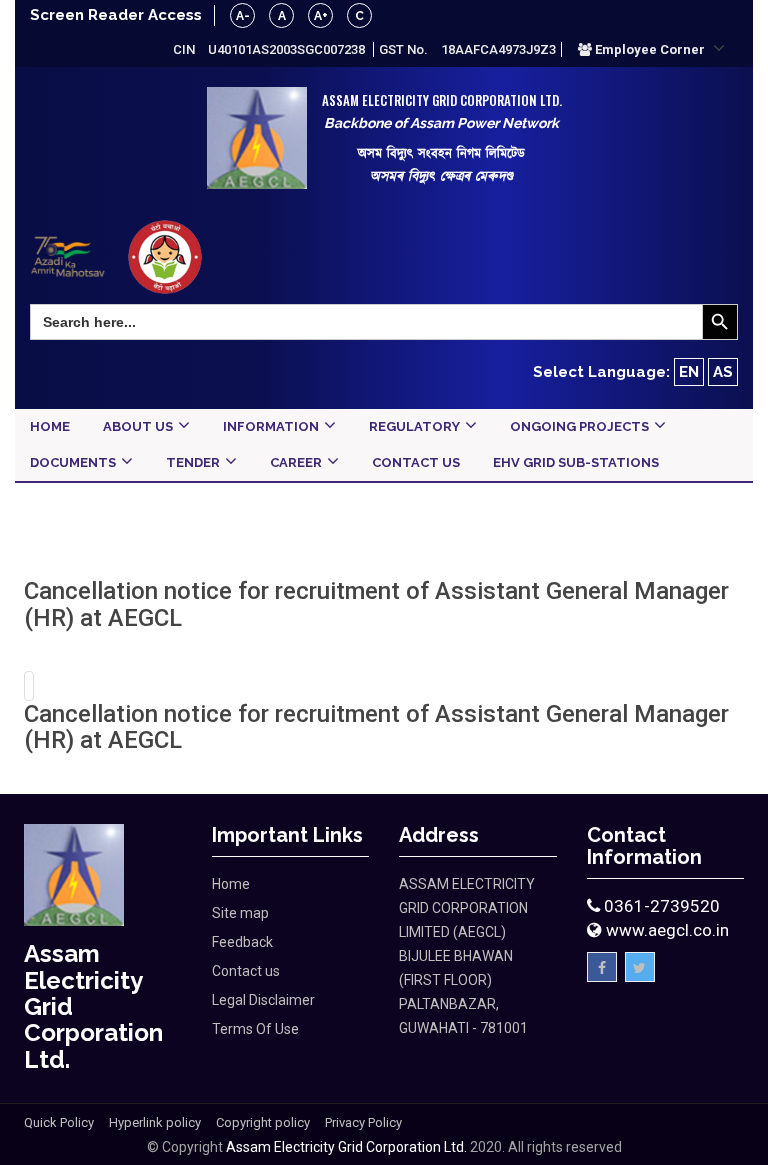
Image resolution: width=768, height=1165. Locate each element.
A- (243, 16)
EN (689, 372)
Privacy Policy (363, 1122)
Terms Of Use (255, 1029)
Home (231, 884)
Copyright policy (263, 1122)
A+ (321, 16)
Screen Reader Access (116, 15)
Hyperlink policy (155, 1122)
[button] (651, 49)
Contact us (246, 971)
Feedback (242, 942)
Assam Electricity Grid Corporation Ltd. (346, 1147)
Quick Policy (59, 1122)
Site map (240, 913)
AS (723, 372)
